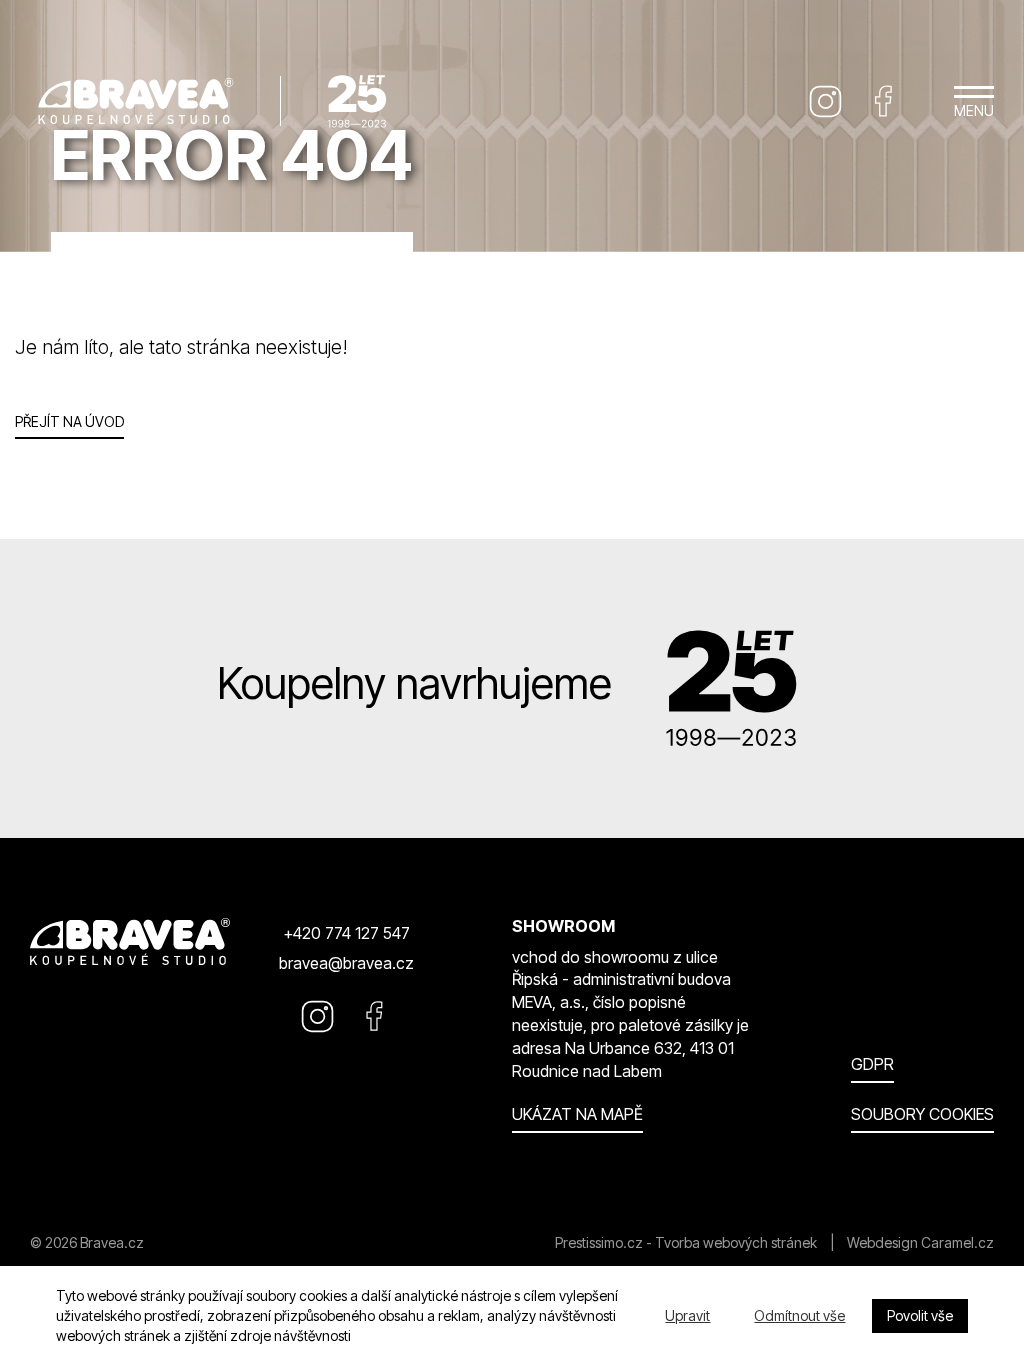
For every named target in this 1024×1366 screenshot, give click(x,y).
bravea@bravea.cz (346, 963)
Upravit (687, 1315)
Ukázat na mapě (577, 1114)
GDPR (872, 1064)
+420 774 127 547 (346, 933)
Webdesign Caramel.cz (920, 1242)
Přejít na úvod (69, 421)
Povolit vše (920, 1315)
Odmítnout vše (799, 1315)
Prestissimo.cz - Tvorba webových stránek (686, 1242)
